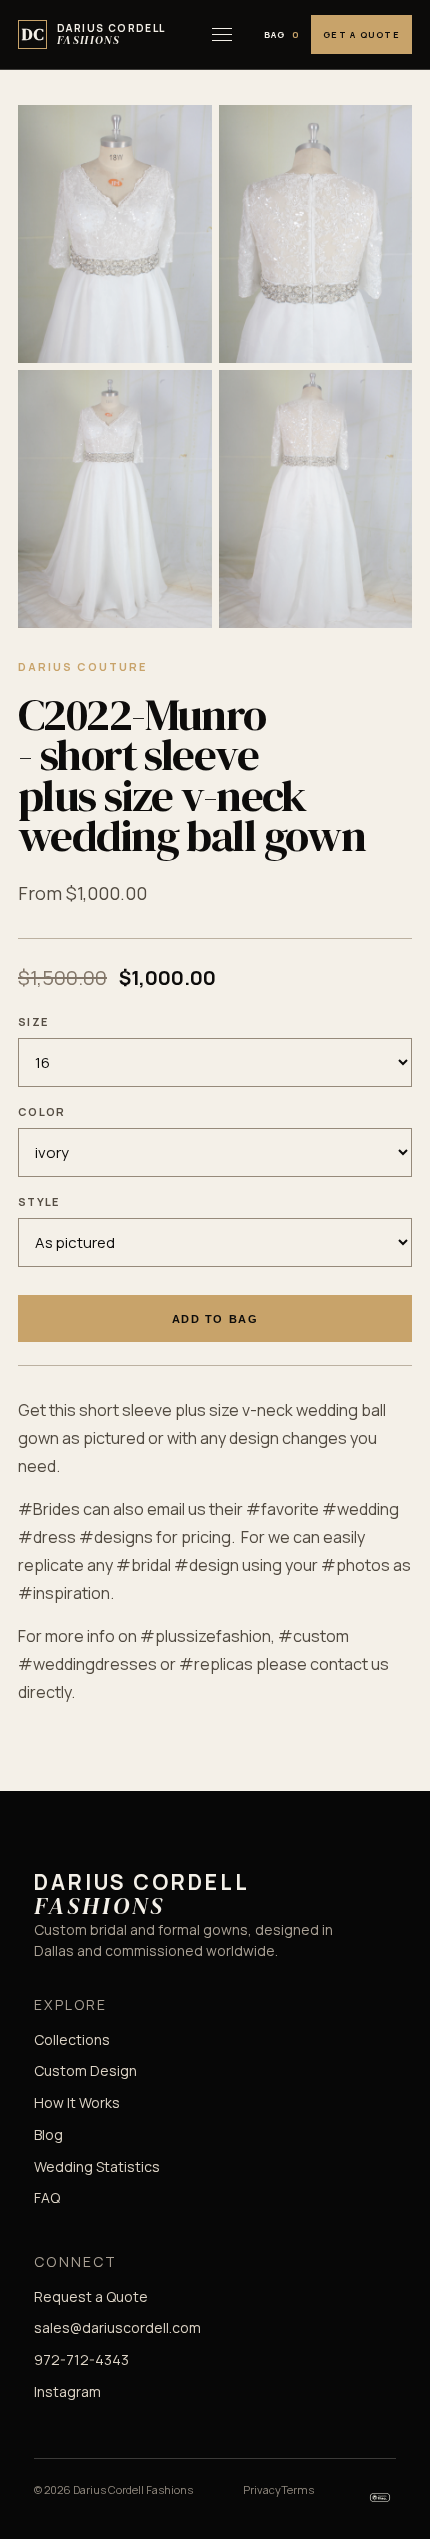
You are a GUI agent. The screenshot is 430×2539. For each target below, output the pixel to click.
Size (33, 1021)
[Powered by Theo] (380, 2497)
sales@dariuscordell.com (117, 2327)
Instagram (67, 2391)
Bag (282, 34)
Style (39, 1201)
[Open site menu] (222, 35)
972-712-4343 (81, 2359)
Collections (72, 2039)
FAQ (47, 2197)
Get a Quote (361, 34)
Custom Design (85, 2070)
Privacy (262, 2489)
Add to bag (215, 1319)
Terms (297, 2489)
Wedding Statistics (97, 2166)
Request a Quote (91, 2296)
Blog (48, 2134)
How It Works (77, 2102)
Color (42, 1111)
